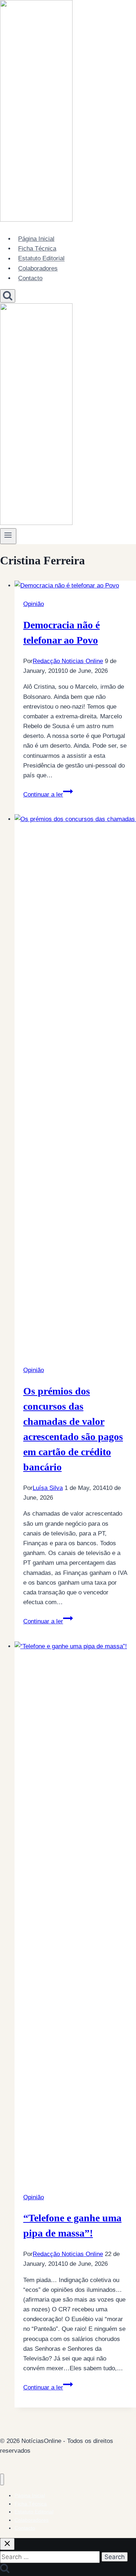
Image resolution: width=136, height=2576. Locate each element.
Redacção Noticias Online (68, 661)
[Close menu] (2, 2480)
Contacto (30, 278)
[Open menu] (8, 536)
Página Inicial (36, 239)
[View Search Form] (8, 296)
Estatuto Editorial (41, 259)
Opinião (34, 604)
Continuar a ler (48, 794)
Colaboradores (38, 268)
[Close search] (7, 2544)
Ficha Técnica (37, 249)
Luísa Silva (48, 1488)
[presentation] (75, 586)
